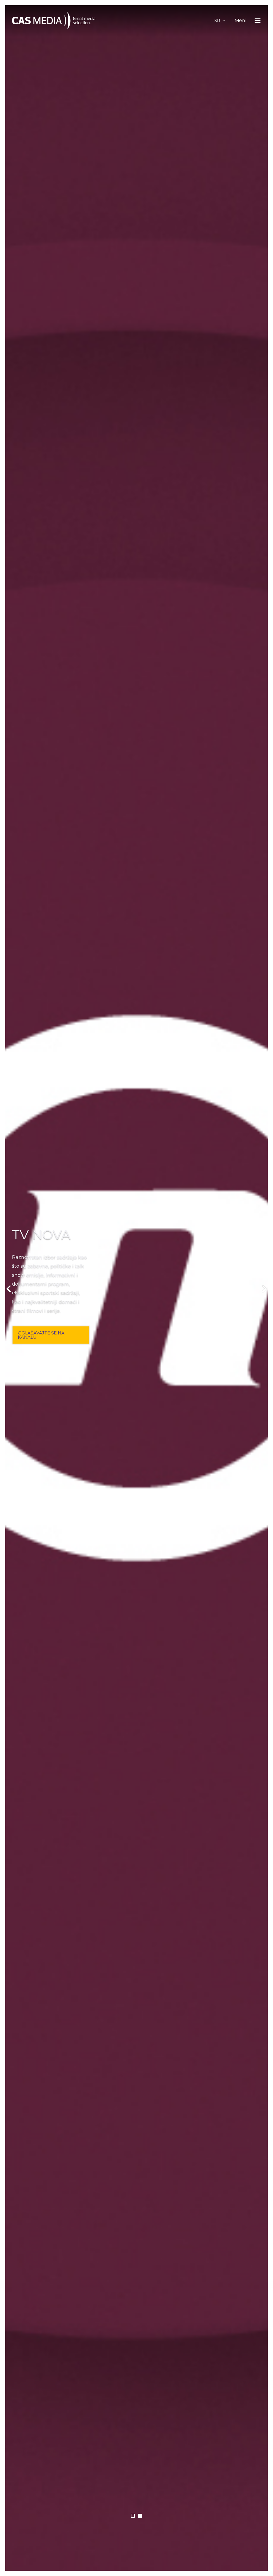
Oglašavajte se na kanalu (41, 1335)
